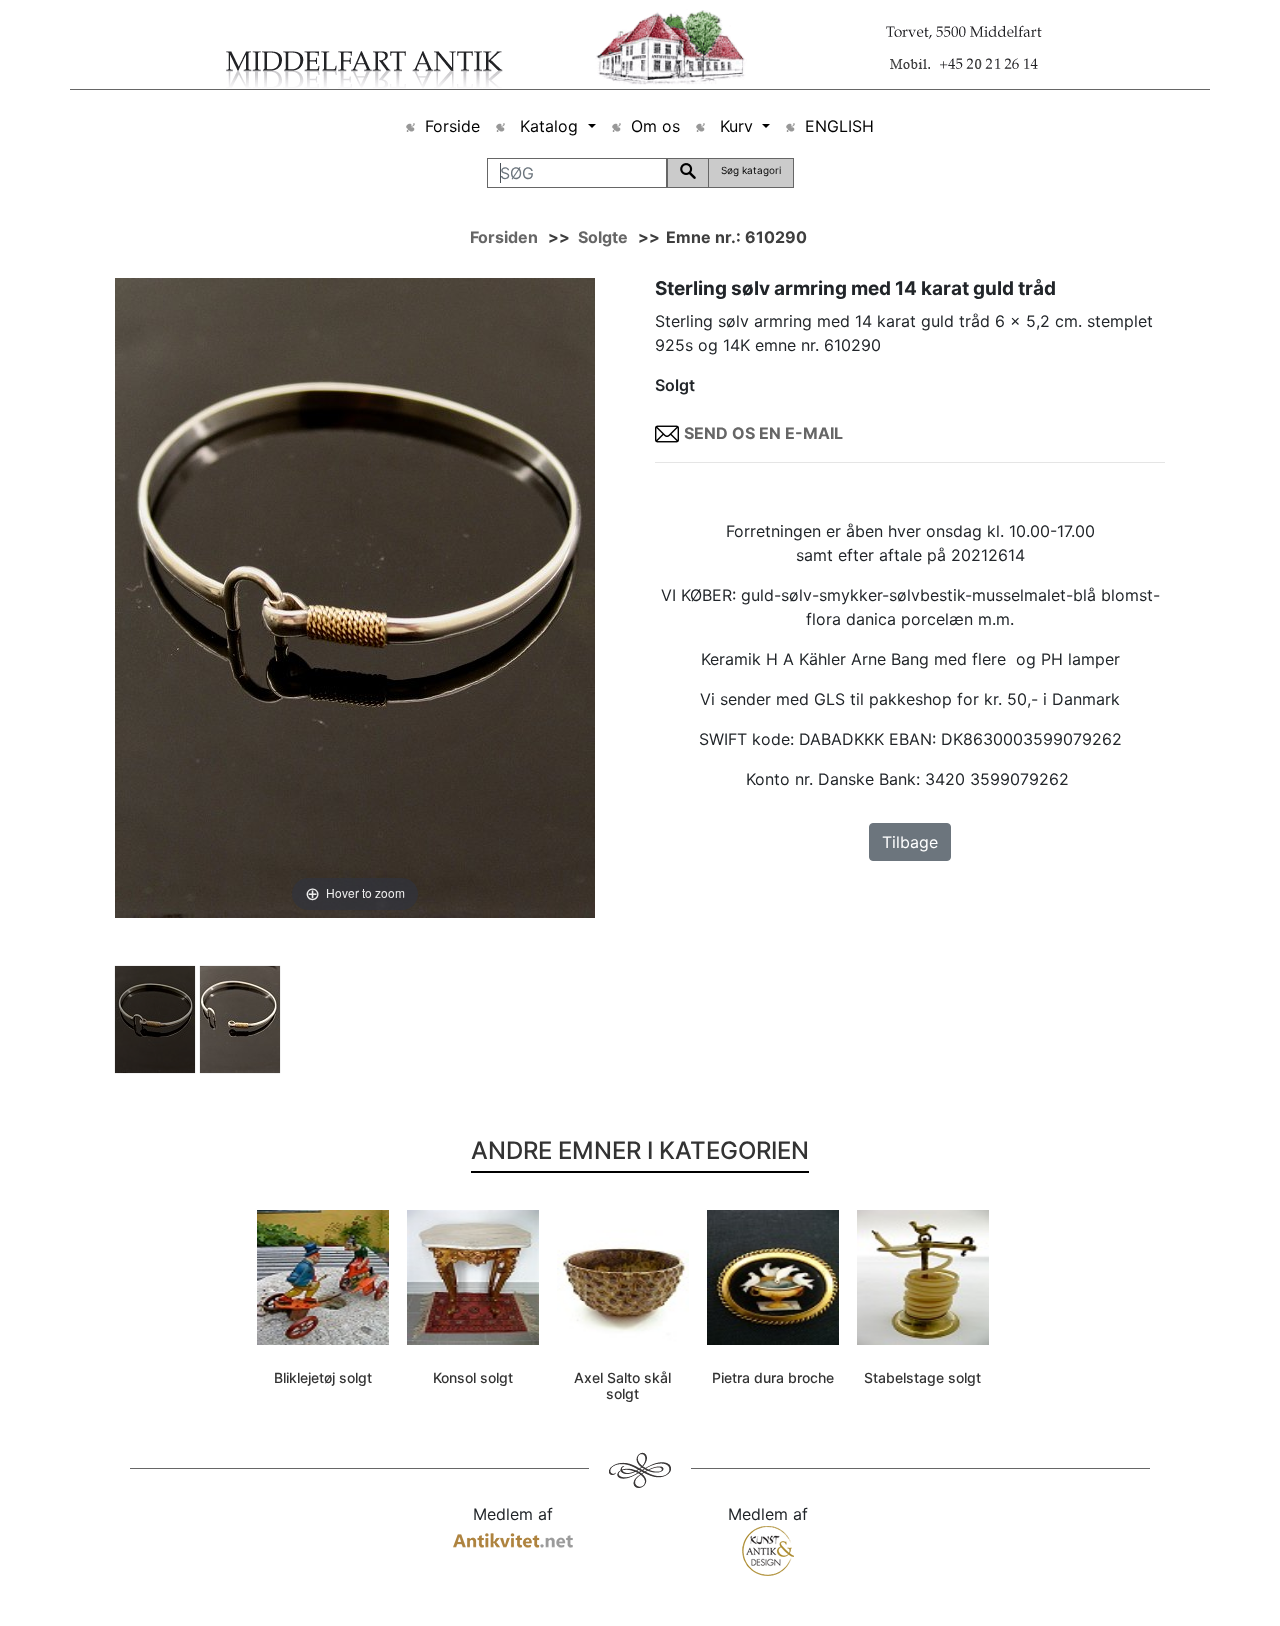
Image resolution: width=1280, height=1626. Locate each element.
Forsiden (504, 237)
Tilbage (910, 842)
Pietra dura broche (773, 1377)
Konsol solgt (473, 1377)
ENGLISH (839, 126)
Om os (655, 126)
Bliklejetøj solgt (323, 1377)
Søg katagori (751, 170)
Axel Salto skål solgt (622, 1386)
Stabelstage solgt (922, 1377)
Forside (452, 126)
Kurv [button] (736, 126)
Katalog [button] (549, 126)
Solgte (603, 237)
